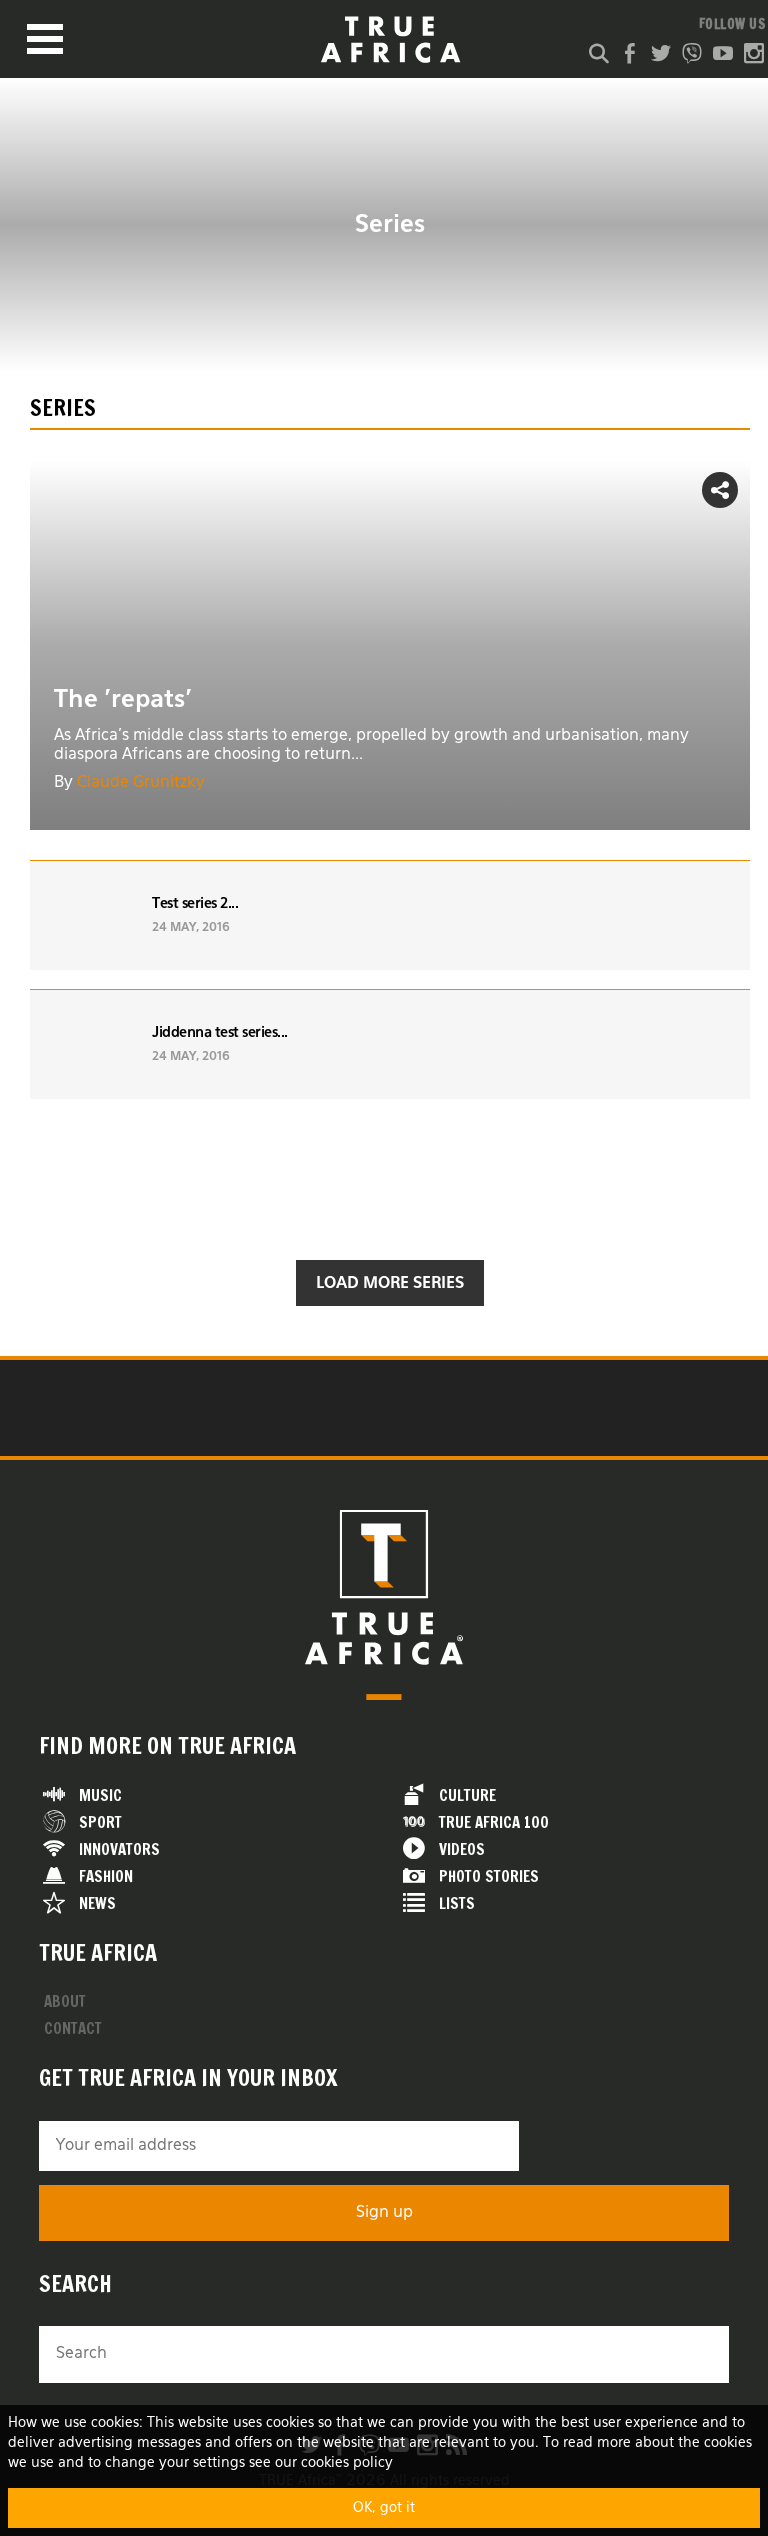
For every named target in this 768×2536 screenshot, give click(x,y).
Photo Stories (489, 1876)
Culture (467, 1795)
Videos (462, 1849)
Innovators (119, 1849)
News (97, 1903)
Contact (73, 2028)
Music (100, 1795)
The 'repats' (123, 700)
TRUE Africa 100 (494, 1822)
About (65, 2001)
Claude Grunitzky (141, 783)
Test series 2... (195, 904)
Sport (100, 1822)
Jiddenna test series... (220, 1033)
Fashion (106, 1876)
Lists (457, 1903)
